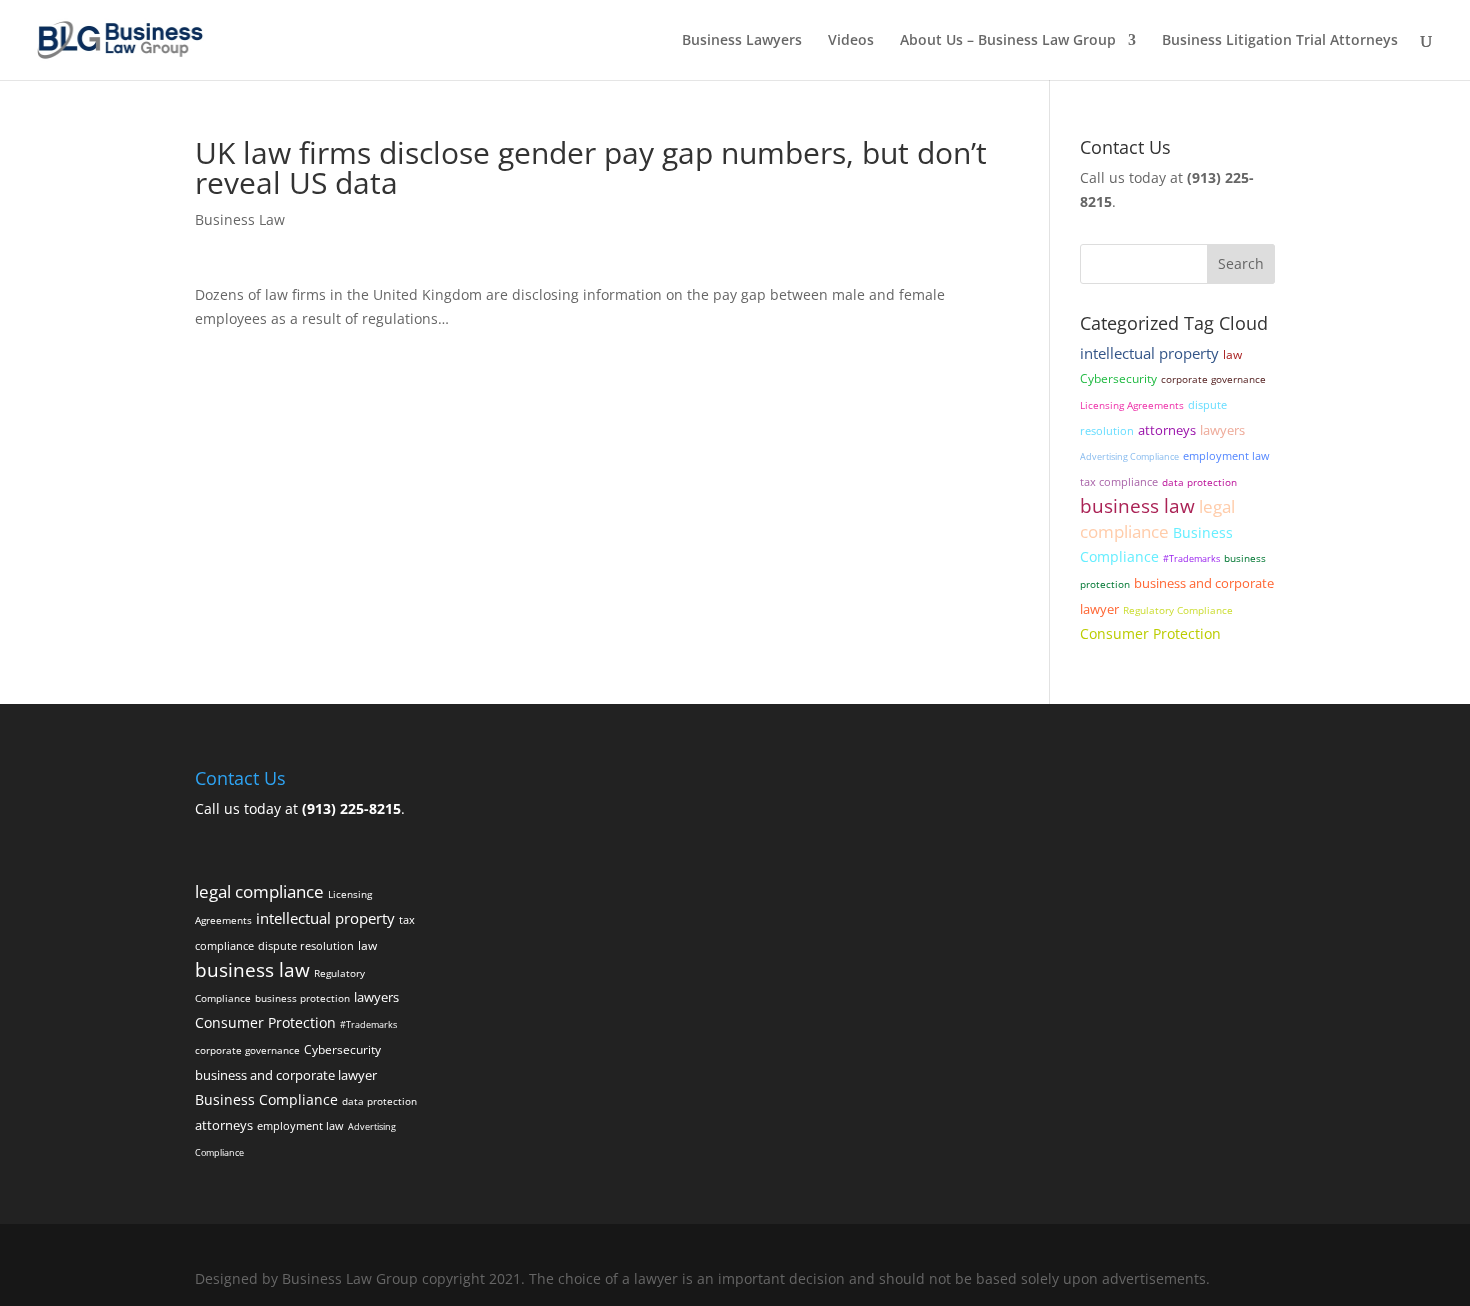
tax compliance (1119, 481)
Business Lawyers (742, 41)
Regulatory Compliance (1178, 610)
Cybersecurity (1118, 378)
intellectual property (1149, 353)
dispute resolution (306, 945)
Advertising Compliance (1129, 456)
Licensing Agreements (1132, 405)
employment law (1226, 456)
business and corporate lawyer (286, 1075)
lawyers (1222, 430)
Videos (851, 41)
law (1232, 354)
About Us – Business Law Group (1008, 41)
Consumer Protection (1150, 633)
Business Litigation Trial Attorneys (1280, 41)
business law (1137, 505)
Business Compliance (266, 1099)
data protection (1199, 482)
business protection (302, 998)
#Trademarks (1191, 558)
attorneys (1167, 430)
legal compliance (1157, 519)
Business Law (240, 219)
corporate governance (1213, 379)
